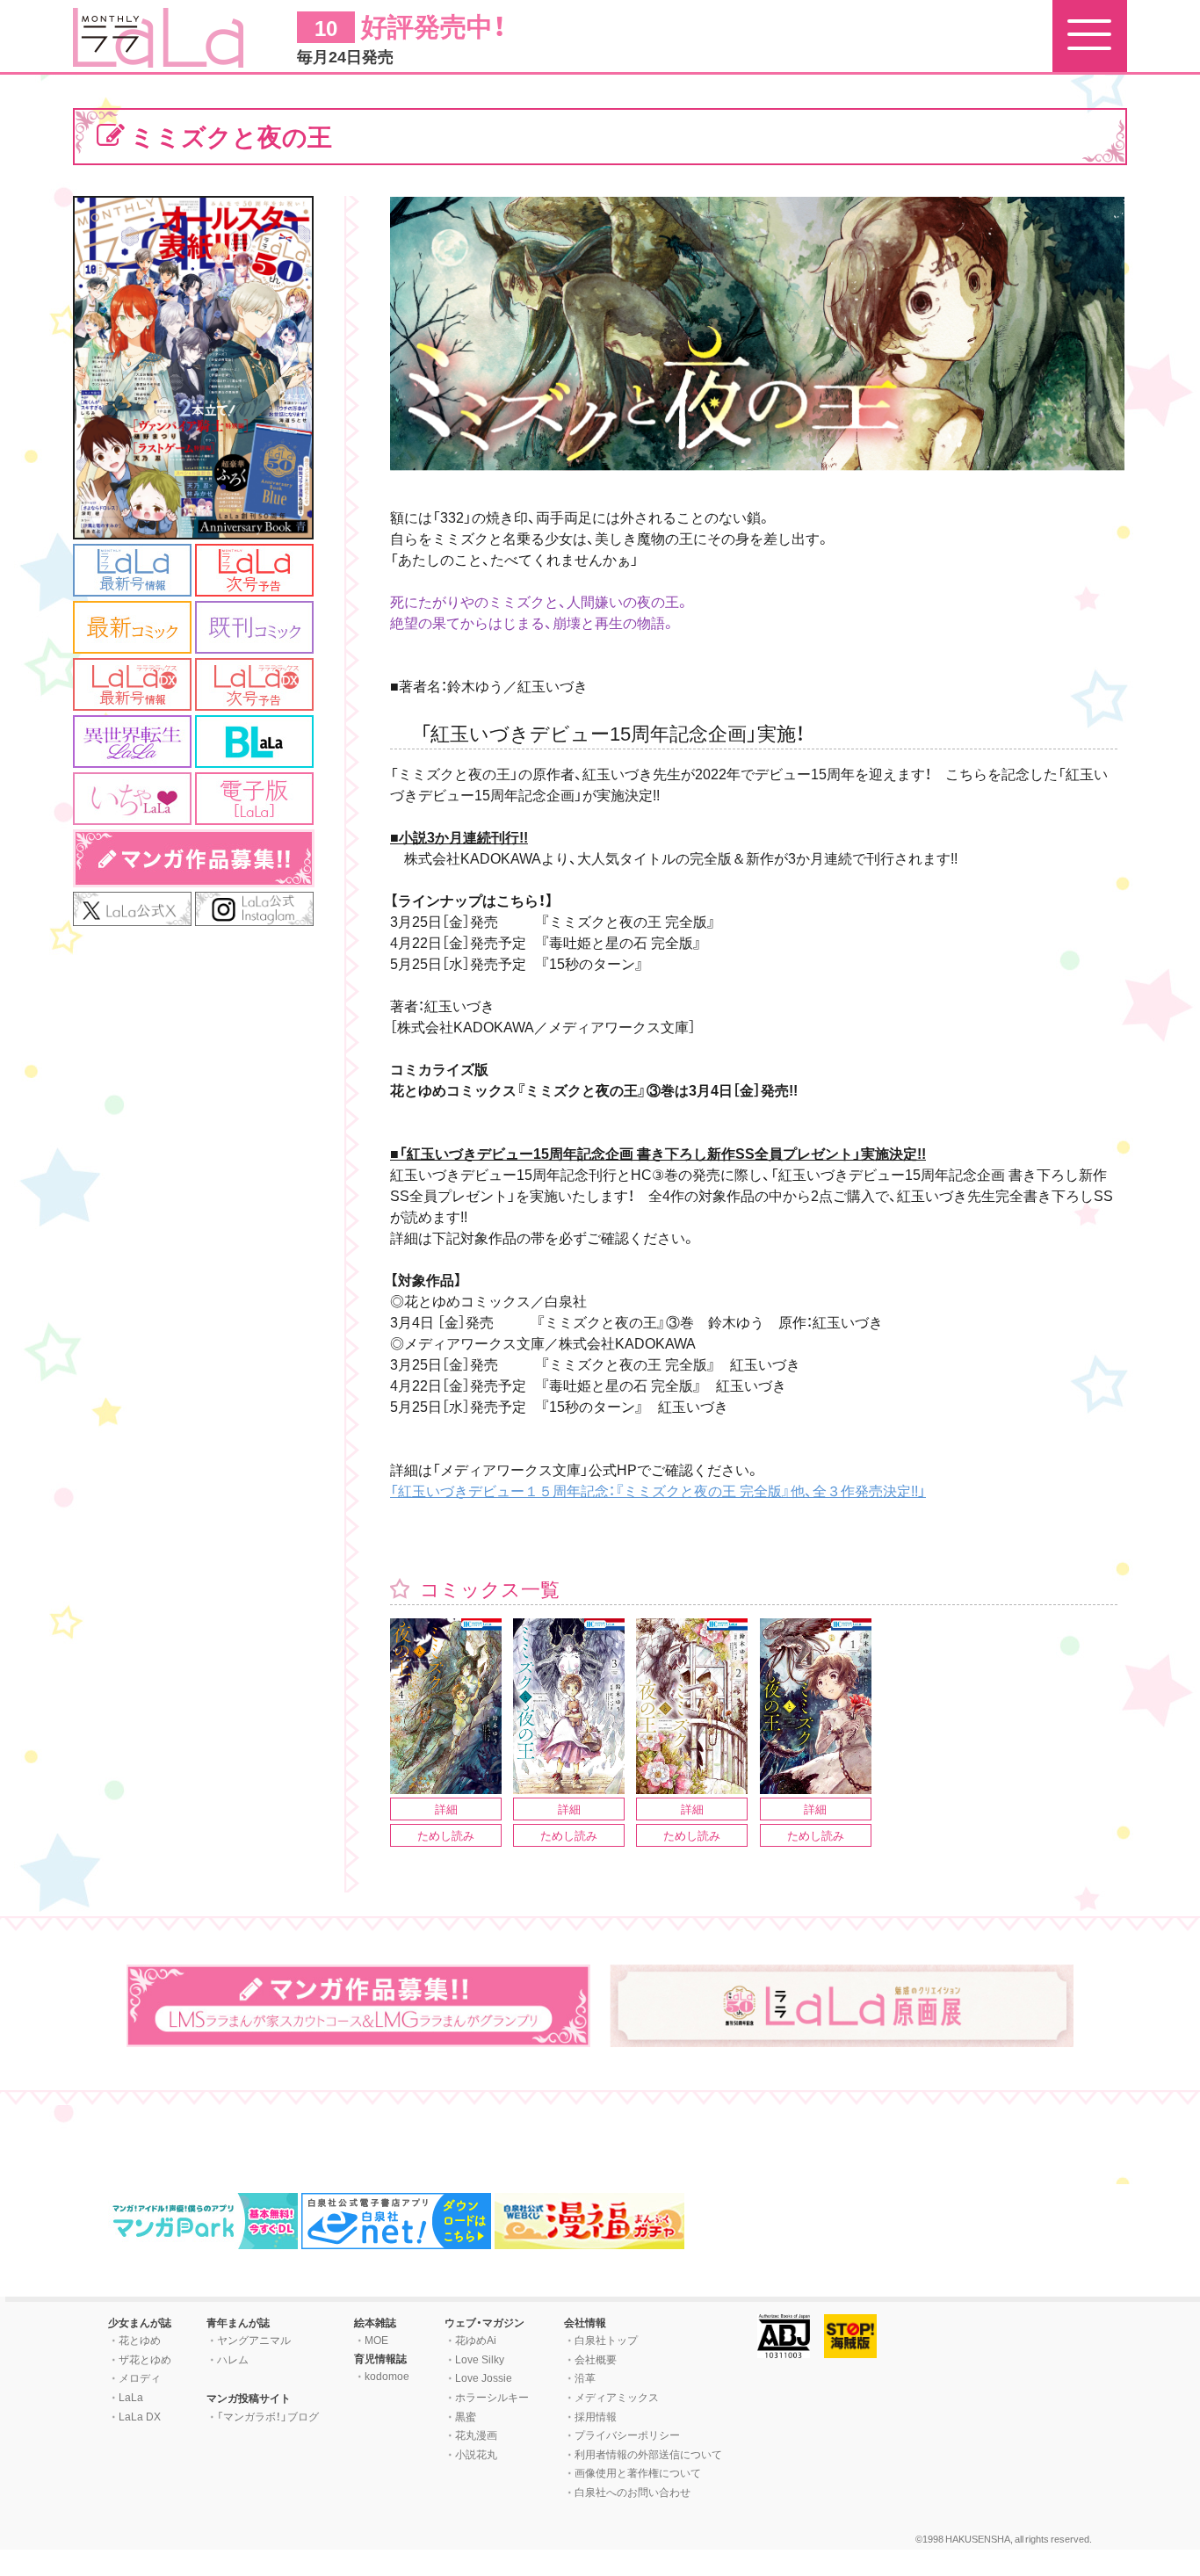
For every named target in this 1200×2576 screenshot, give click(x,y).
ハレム (233, 2359)
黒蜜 (466, 2416)
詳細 (446, 1809)
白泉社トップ (606, 2340)
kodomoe (387, 2376)
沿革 (585, 2377)
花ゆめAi (476, 2340)
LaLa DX (140, 2416)
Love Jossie (484, 2377)
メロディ (140, 2377)
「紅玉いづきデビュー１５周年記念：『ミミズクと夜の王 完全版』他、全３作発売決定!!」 (658, 1490)
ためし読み (446, 1835)
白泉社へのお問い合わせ (633, 2492)
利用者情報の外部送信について (648, 2454)
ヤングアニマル (254, 2340)
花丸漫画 (476, 2435)
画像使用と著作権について (638, 2472)
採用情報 (596, 2416)
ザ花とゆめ (145, 2359)
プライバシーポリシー (627, 2435)
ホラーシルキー (492, 2397)
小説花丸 (476, 2454)
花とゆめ (140, 2340)
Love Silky (480, 2359)
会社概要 (596, 2359)
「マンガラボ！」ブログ (268, 2416)
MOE (376, 2340)
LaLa (131, 2397)
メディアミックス (617, 2397)
